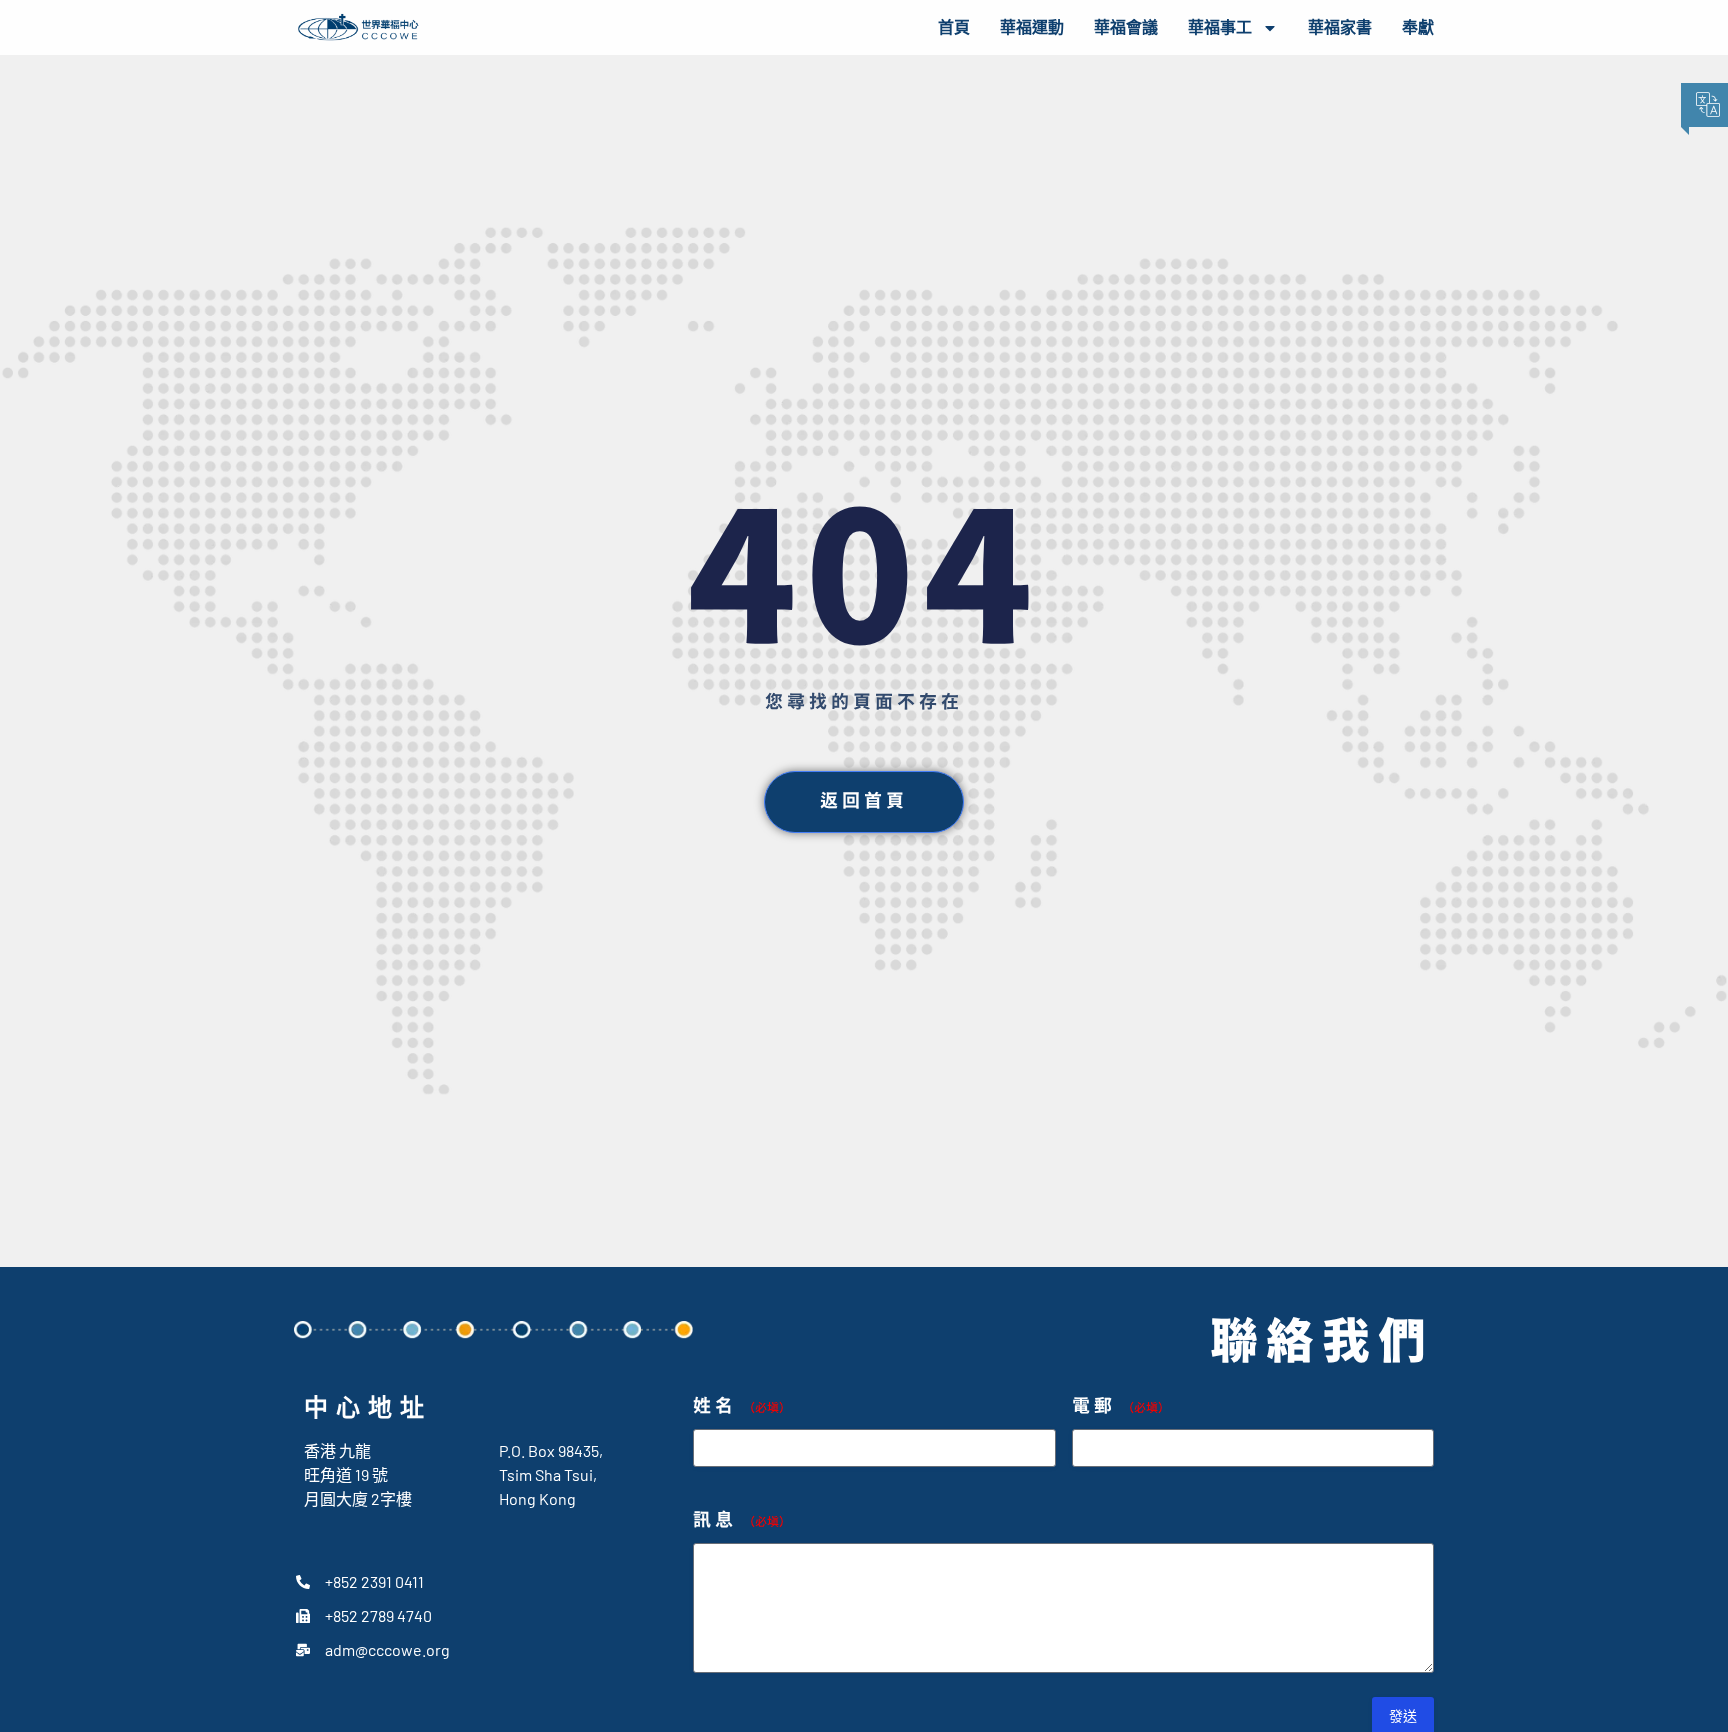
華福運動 (1032, 27)
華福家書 (1340, 27)
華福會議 (1126, 27)
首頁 (954, 27)
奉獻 (1418, 27)
